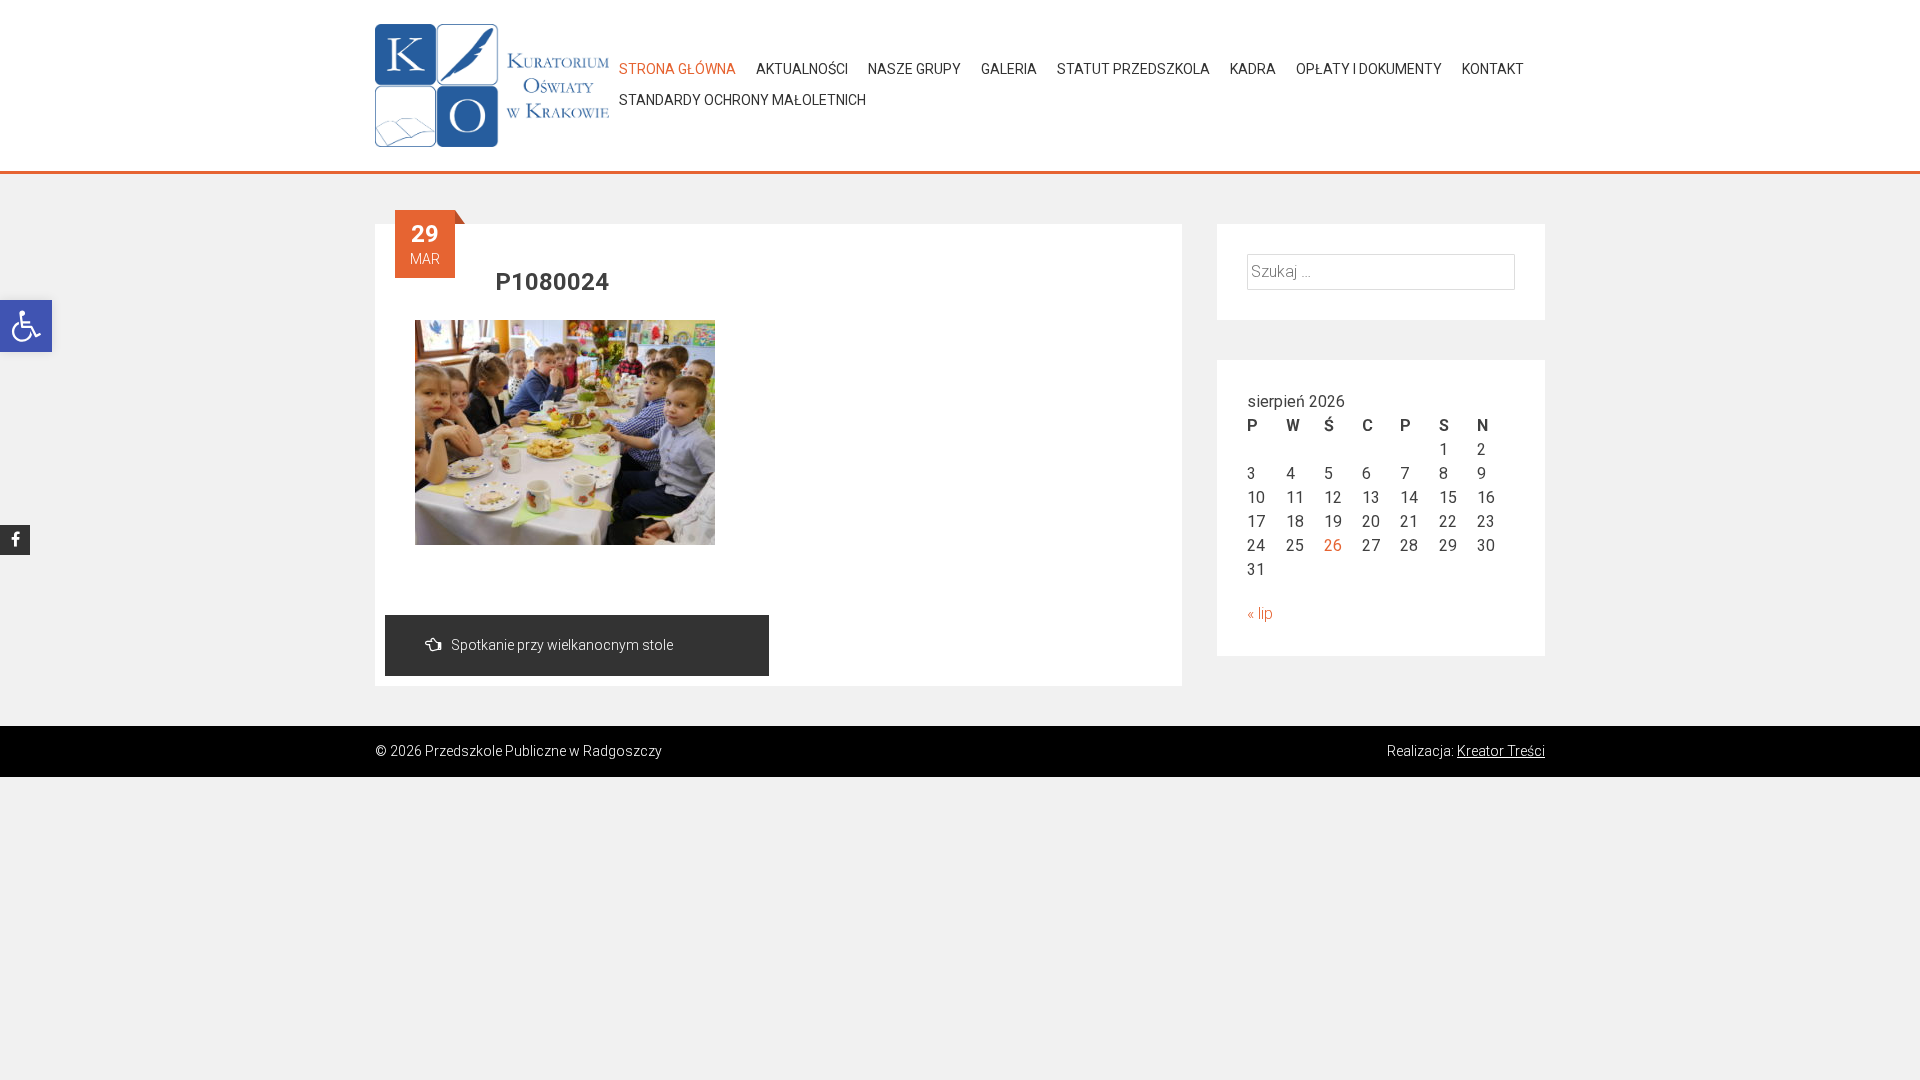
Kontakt (1493, 69)
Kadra (1253, 69)
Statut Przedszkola (1133, 69)
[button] (26, 326)
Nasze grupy (914, 69)
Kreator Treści (1501, 751)
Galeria (1009, 69)
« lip (1260, 613)
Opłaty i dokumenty (1369, 69)
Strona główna (677, 69)
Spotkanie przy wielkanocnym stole (562, 645)
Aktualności (802, 69)
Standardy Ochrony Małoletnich (742, 100)
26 (1333, 545)
